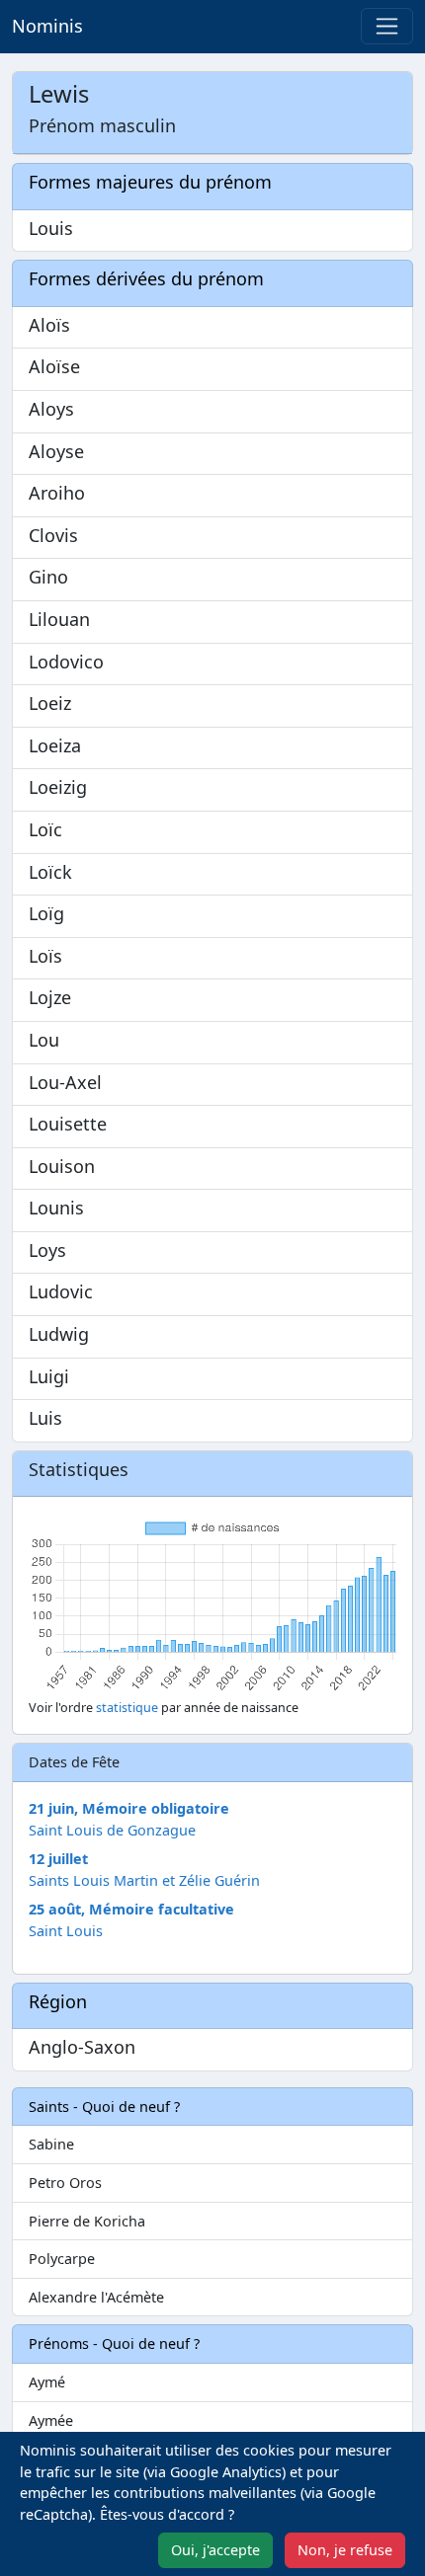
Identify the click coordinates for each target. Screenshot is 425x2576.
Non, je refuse (345, 2550)
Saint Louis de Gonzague (112, 1830)
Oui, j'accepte (215, 2550)
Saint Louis (66, 1931)
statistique (127, 1708)
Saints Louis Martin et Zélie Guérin (144, 1880)
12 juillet (58, 1859)
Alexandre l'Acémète (96, 2297)
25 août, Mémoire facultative (131, 1909)
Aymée (51, 2420)
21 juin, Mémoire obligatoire (129, 1808)
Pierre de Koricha (87, 2221)
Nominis (47, 26)
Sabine (51, 2144)
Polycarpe (62, 2259)
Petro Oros (65, 2183)
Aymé (47, 2382)
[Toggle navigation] (387, 26)
